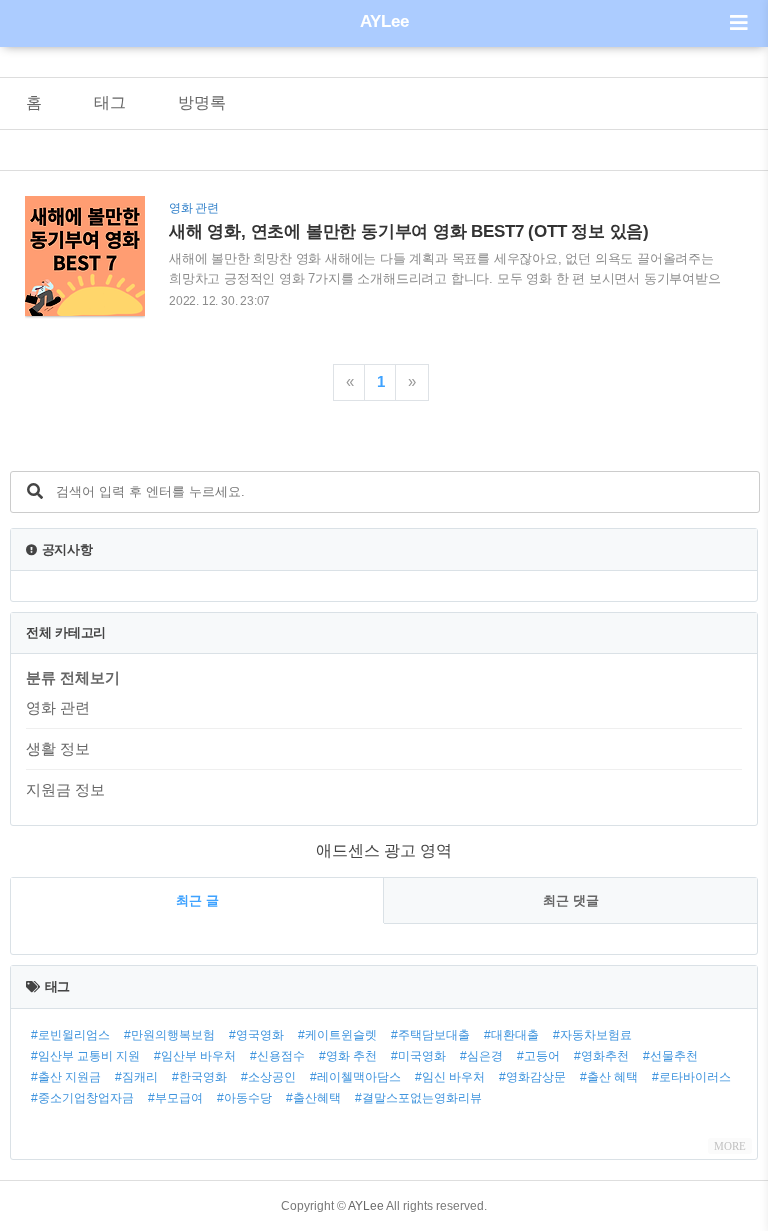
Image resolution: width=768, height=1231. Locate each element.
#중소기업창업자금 (82, 1098)
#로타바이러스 (691, 1077)
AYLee (384, 21)
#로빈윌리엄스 (70, 1035)
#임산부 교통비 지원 (85, 1056)
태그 (110, 102)
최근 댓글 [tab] (571, 900)
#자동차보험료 (592, 1035)
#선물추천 (670, 1056)
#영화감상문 (532, 1077)
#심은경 (481, 1056)
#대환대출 (511, 1035)
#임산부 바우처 (195, 1056)
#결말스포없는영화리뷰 (418, 1098)
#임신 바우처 (450, 1077)
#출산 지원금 (66, 1077)
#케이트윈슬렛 (337, 1035)
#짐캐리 (136, 1077)
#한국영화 (199, 1077)
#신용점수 (277, 1056)
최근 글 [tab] (197, 900)
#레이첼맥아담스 (355, 1077)
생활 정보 (58, 748)
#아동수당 (244, 1098)
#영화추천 (601, 1056)
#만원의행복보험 (169, 1035)
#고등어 (538, 1056)
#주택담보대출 (430, 1035)
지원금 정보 (65, 789)
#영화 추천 (348, 1056)
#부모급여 (175, 1098)
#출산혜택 (313, 1098)
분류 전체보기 (73, 677)
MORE (730, 1146)
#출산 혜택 (609, 1077)
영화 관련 (58, 707)
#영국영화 (256, 1035)
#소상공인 (268, 1077)
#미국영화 (418, 1056)
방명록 (202, 102)
